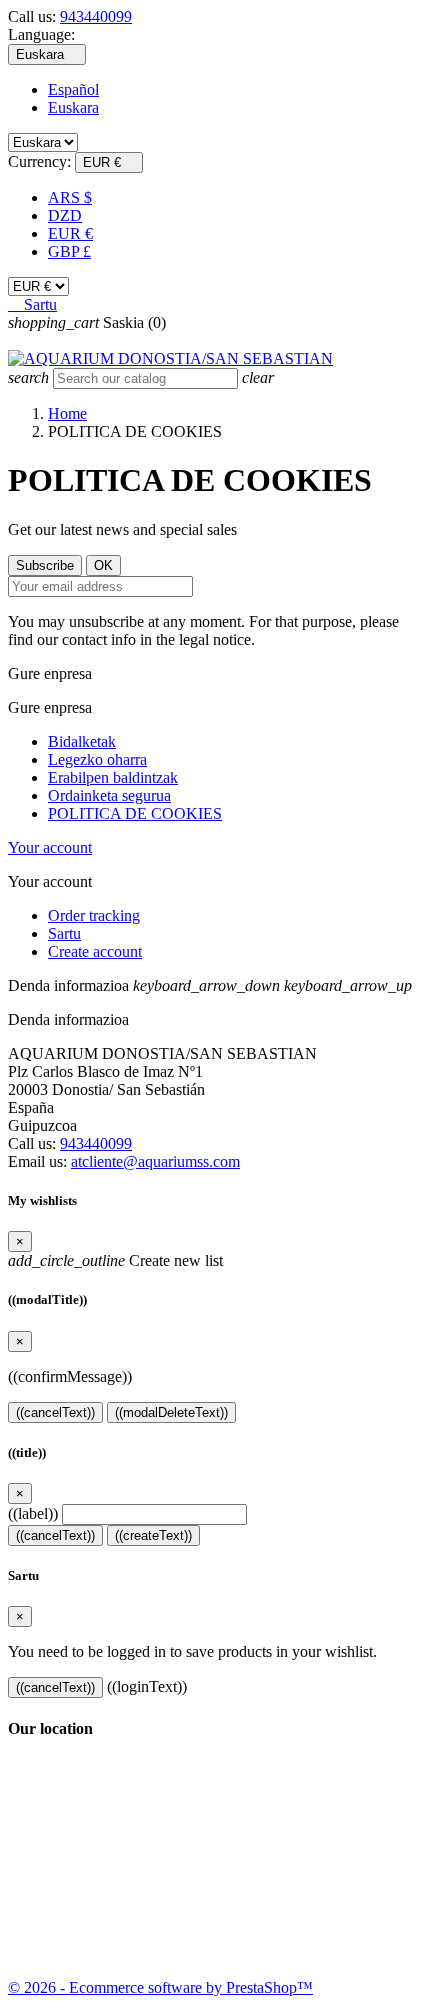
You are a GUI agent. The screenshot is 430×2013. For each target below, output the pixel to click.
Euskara (73, 107)
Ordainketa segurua (109, 795)
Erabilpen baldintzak (113, 777)
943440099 (96, 16)
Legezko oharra (97, 759)
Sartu (64, 933)
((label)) (33, 1513)
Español (73, 89)
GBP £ (69, 251)
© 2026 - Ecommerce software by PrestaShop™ (160, 1987)
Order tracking (94, 915)
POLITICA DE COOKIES (135, 813)
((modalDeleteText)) (171, 1412)
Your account (50, 847)
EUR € (70, 233)
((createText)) (153, 1535)
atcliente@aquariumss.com (155, 1161)
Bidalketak (82, 741)
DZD (65, 215)
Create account (95, 951)
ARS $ (70, 197)
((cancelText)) (55, 1412)
